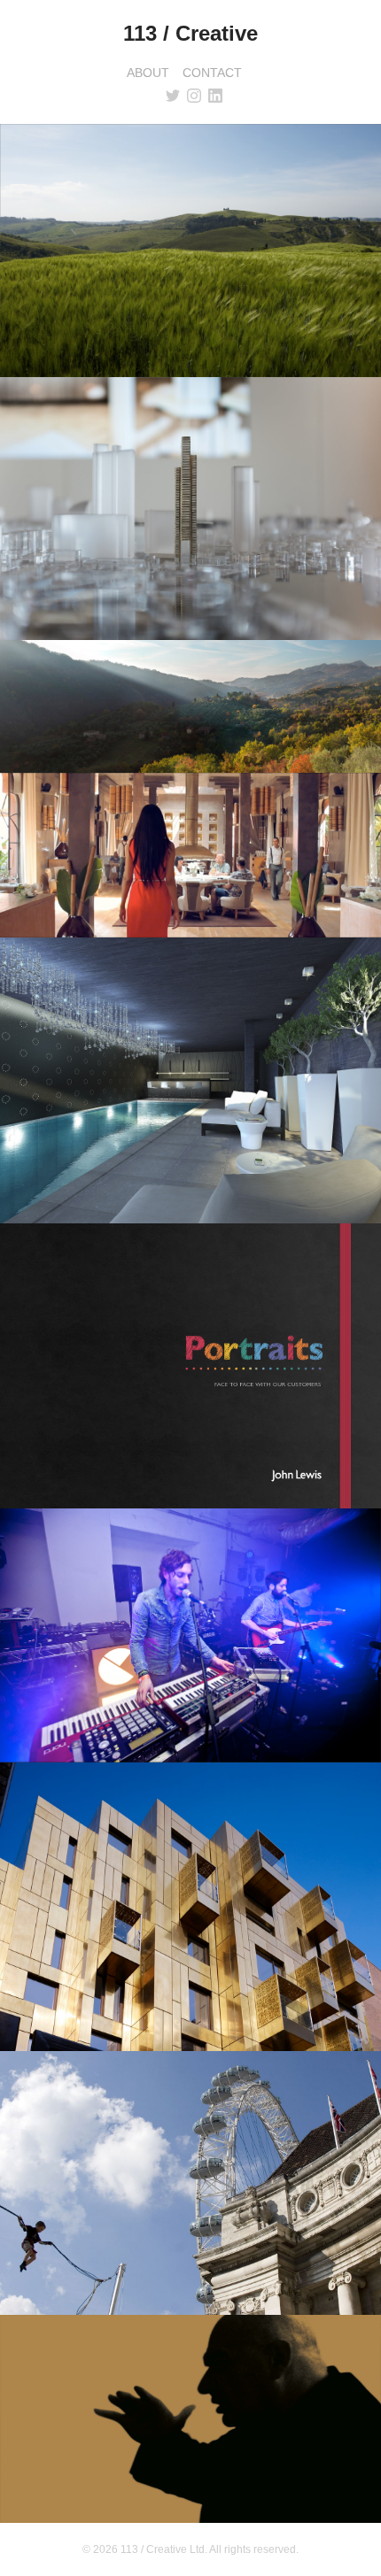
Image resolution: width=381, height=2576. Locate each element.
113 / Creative (190, 33)
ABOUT (148, 73)
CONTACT (212, 73)
